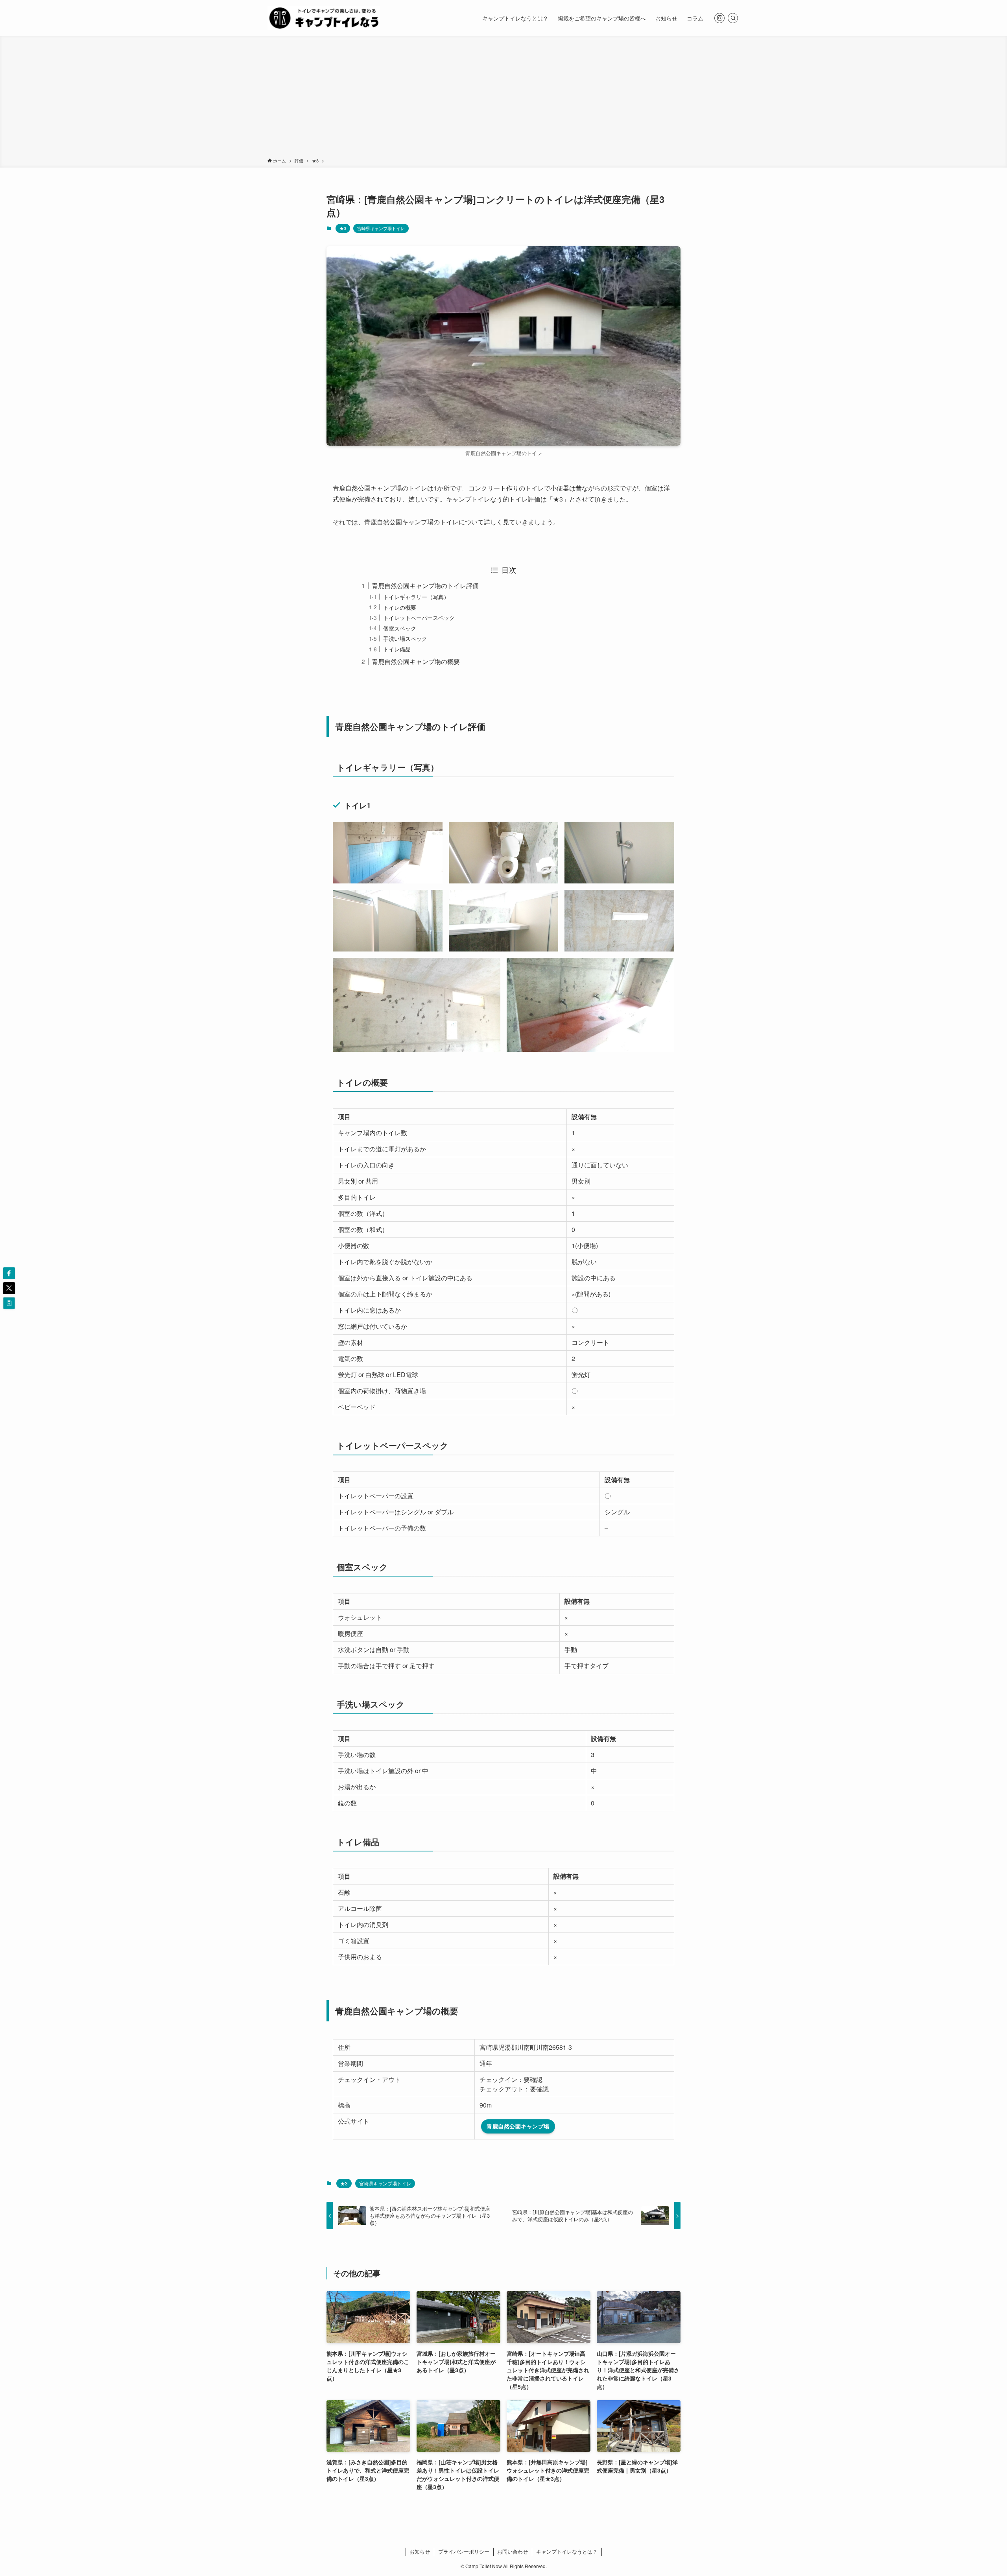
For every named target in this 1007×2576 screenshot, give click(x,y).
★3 (343, 228)
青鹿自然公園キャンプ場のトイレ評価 (425, 585)
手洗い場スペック (405, 638)
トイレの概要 (400, 607)
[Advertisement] (503, 98)
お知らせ (420, 2551)
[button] (9, 1273)
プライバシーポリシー (464, 2551)
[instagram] (719, 18)
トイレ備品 (397, 649)
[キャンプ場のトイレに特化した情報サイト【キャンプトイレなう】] (324, 18)
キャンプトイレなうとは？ (567, 2551)
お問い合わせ (513, 2551)
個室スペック (400, 628)
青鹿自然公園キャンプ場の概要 (416, 661)
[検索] (733, 18)
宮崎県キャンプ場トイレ (381, 228)
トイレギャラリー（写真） (416, 597)
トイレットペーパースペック (419, 617)
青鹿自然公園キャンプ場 (518, 2126)
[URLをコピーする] (9, 1303)
